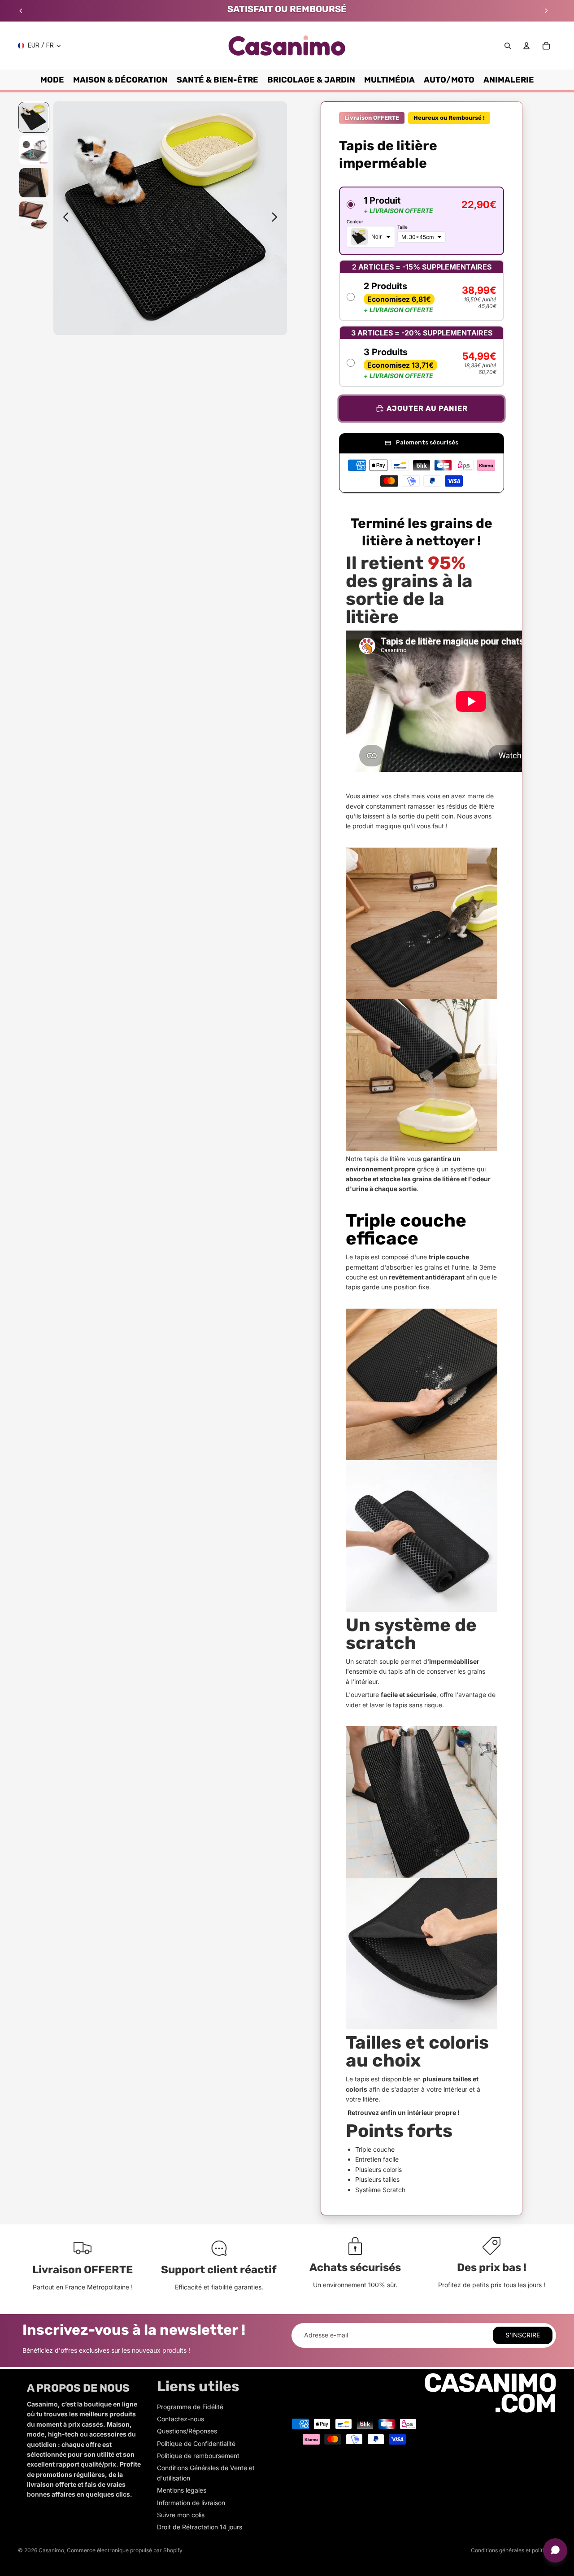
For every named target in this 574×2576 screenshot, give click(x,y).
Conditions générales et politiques (513, 2550)
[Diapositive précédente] (21, 11)
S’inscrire (523, 2335)
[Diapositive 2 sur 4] (34, 150)
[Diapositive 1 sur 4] (34, 117)
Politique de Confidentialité (196, 2443)
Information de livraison (191, 2503)
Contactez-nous (180, 2419)
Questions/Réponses (187, 2431)
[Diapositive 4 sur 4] (34, 215)
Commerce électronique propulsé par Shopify (125, 2550)
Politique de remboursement (198, 2456)
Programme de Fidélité (190, 2407)
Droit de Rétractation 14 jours (200, 2527)
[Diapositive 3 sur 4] (34, 183)
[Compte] (526, 46)
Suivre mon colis (181, 2515)
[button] (422, 221)
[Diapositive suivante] (546, 11)
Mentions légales (182, 2490)
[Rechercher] (508, 46)
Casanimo (51, 2550)
